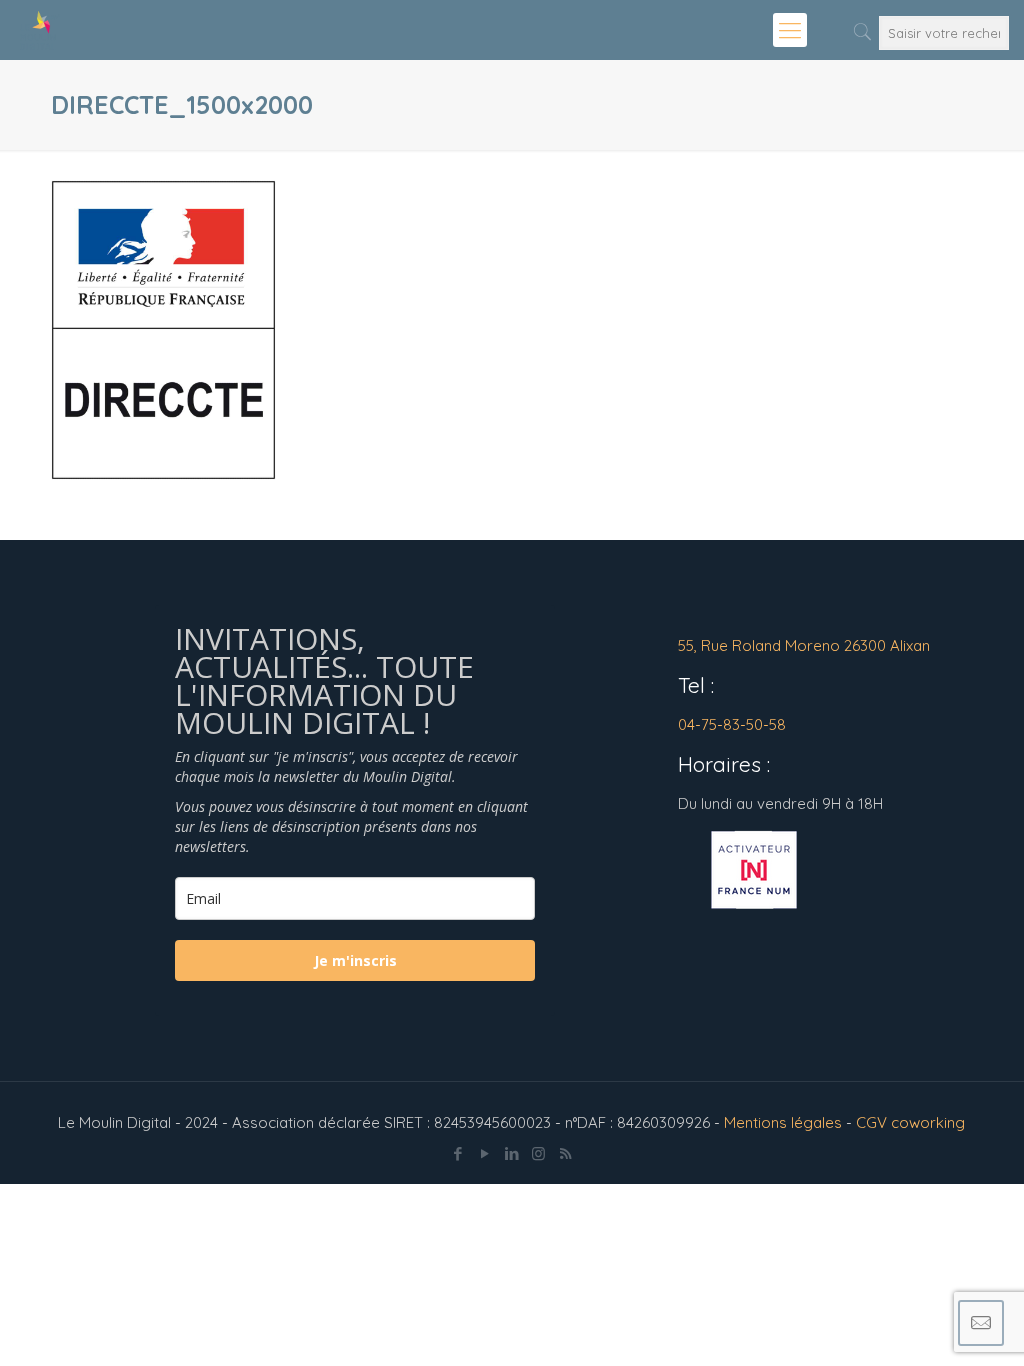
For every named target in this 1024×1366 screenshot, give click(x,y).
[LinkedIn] (511, 1153)
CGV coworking (910, 1122)
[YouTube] (484, 1153)
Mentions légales (783, 1122)
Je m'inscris (355, 960)
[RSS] (565, 1153)
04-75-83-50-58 (732, 724)
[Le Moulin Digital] (40, 30)
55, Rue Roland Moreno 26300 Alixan (804, 645)
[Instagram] (538, 1153)
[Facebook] (457, 1153)
